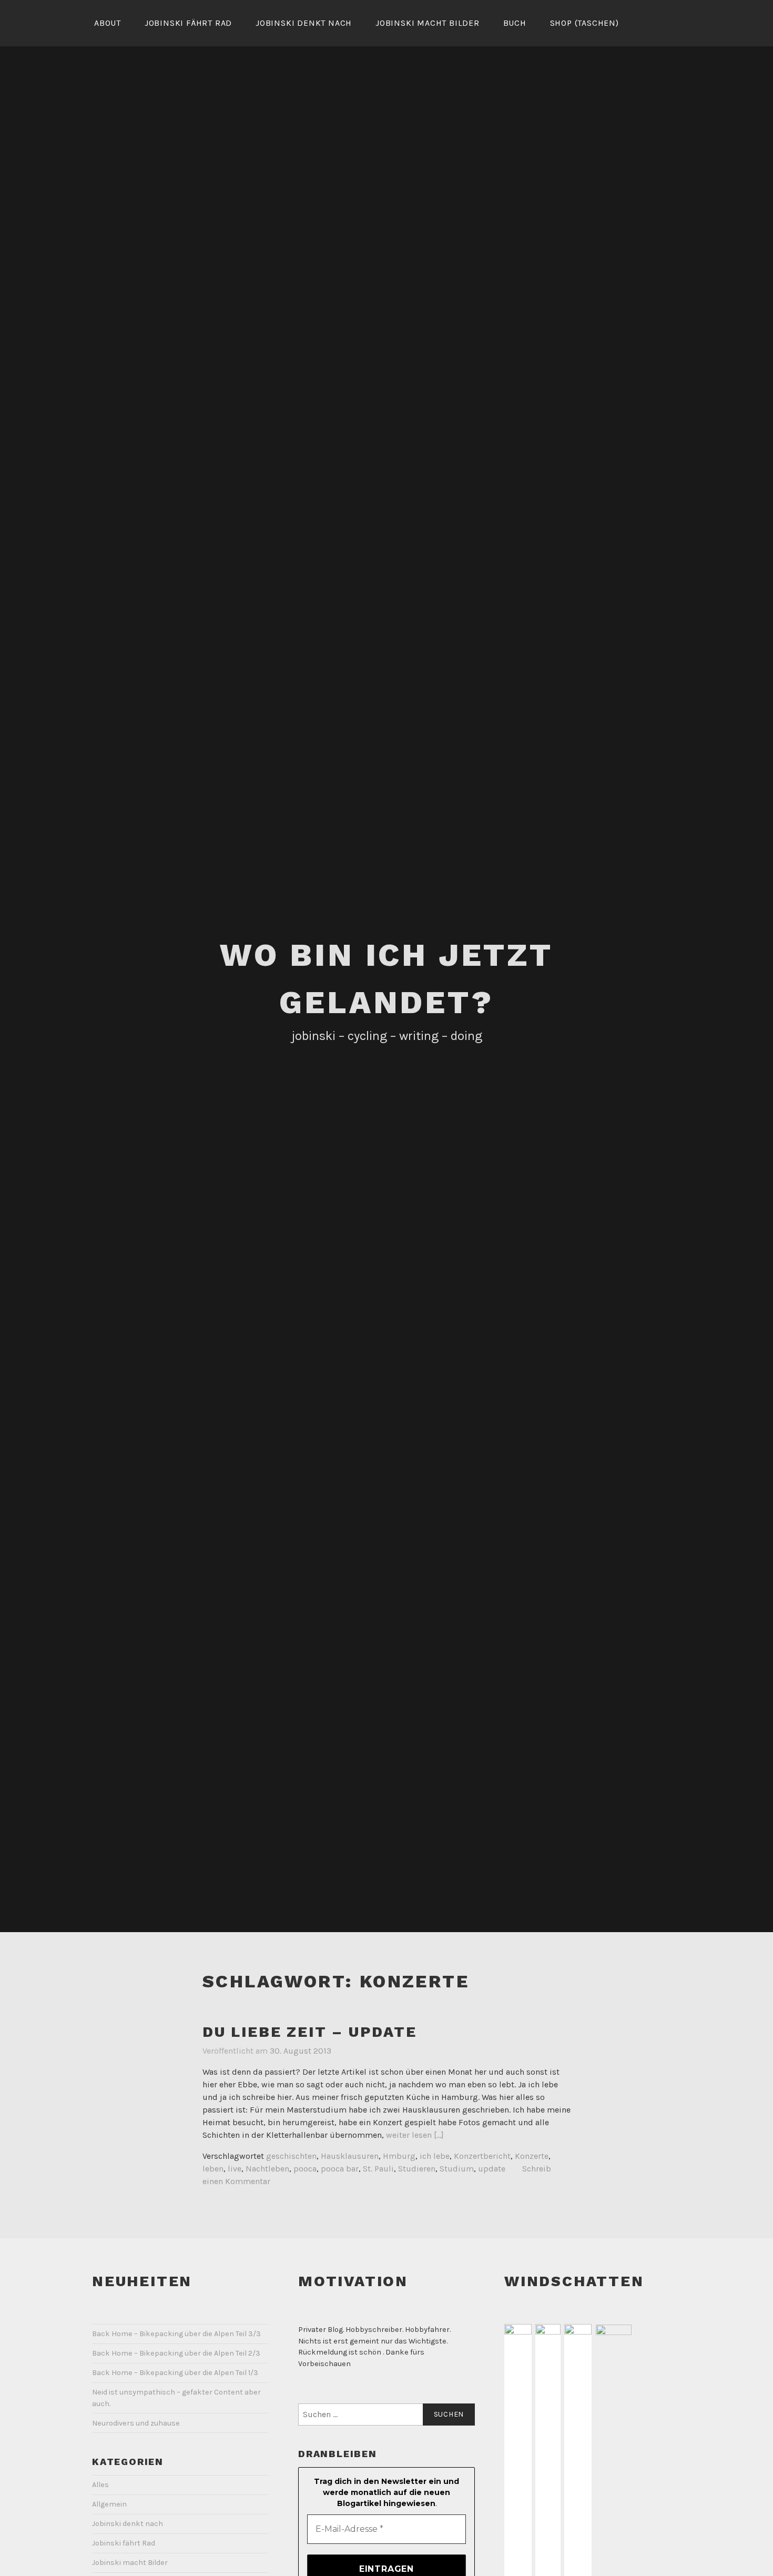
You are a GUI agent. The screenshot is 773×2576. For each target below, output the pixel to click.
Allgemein (109, 2504)
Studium (457, 2169)
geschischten (291, 2156)
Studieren (417, 2169)
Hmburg (399, 2156)
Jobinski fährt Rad (188, 23)
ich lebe (435, 2156)
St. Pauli (378, 2169)
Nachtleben (267, 2169)
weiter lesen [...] (415, 2135)
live (235, 2169)
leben (213, 2169)
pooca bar (340, 2169)
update (492, 2169)
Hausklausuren (350, 2156)
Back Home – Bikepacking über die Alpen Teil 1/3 (175, 2373)
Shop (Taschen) (584, 23)
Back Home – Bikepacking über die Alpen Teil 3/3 (176, 2334)
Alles (100, 2485)
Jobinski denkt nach (304, 23)
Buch (515, 23)
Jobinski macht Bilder (428, 23)
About (108, 23)
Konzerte (532, 2156)
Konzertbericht (482, 2156)
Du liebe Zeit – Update (310, 2032)
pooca (305, 2169)
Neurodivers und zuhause (136, 2423)
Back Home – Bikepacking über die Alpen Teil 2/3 (176, 2353)
